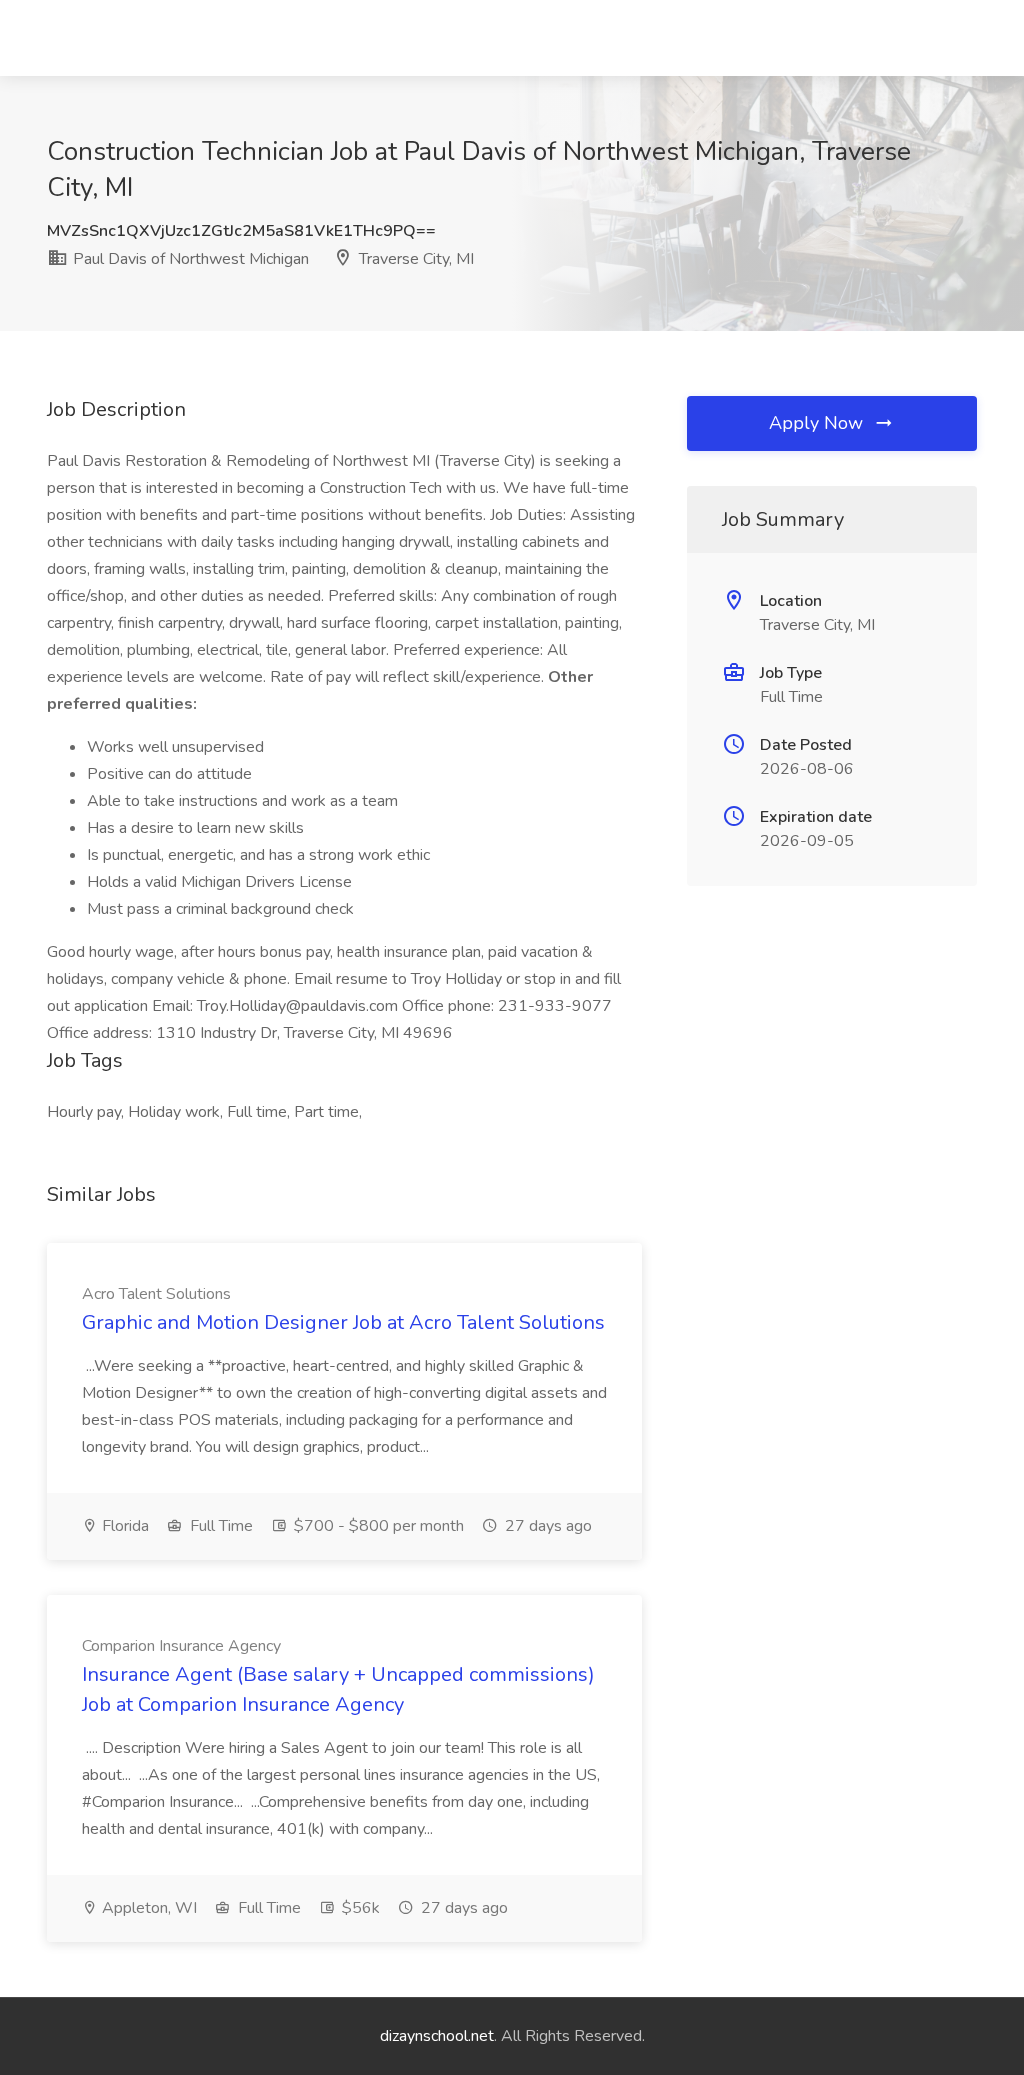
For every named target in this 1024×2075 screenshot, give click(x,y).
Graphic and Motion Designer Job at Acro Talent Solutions (343, 1322)
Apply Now (818, 423)
